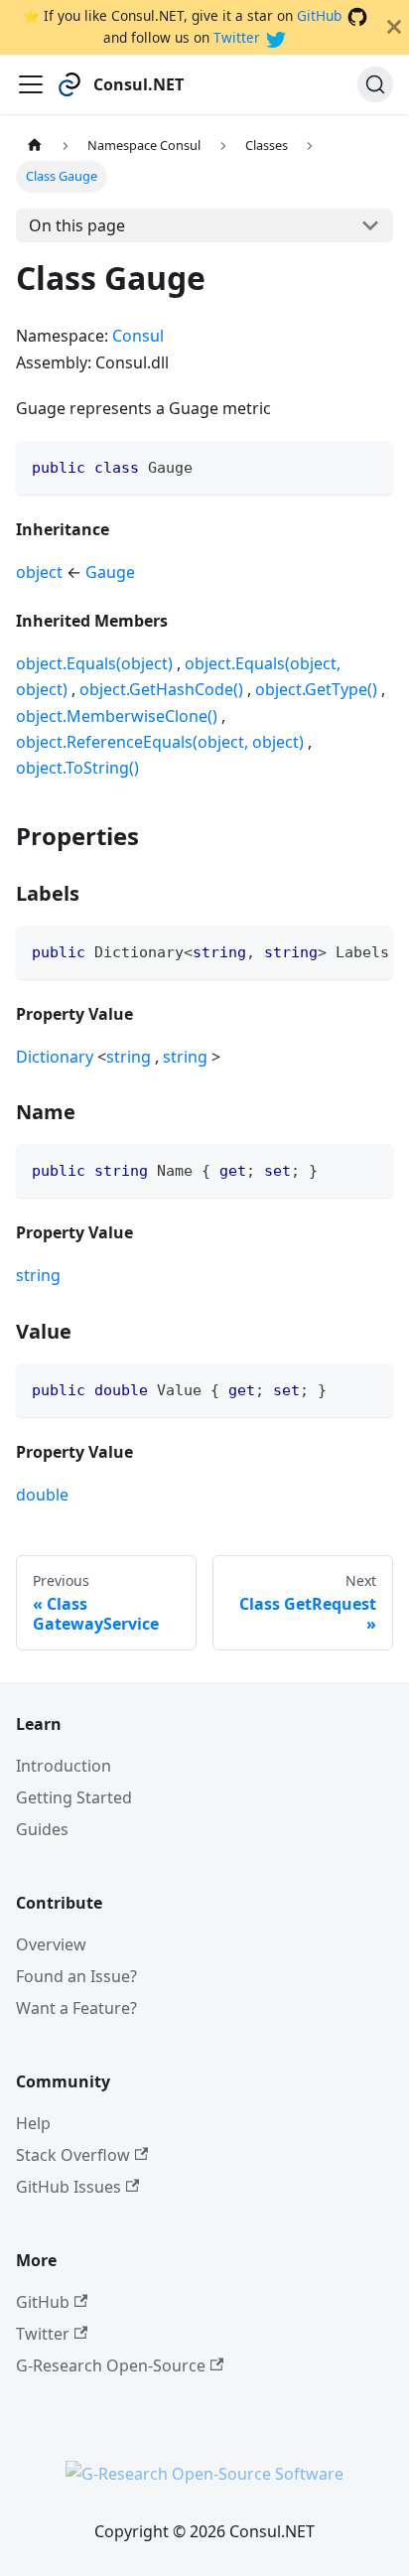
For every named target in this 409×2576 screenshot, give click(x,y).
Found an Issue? (76, 1976)
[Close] (394, 27)
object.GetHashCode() (161, 689)
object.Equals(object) (94, 663)
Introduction (64, 1766)
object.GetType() (316, 689)
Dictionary (55, 1057)
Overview (51, 1944)
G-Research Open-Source (111, 2365)
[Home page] (35, 145)
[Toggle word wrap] (333, 950)
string (129, 1057)
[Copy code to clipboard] (369, 465)
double (42, 1495)
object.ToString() (77, 768)
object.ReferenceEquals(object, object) (160, 742)
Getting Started (74, 1797)
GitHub (319, 15)
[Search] (375, 84)
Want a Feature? (76, 2008)
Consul (138, 336)
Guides (42, 1829)
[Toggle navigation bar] (31, 84)
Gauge (110, 572)
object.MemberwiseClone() (117, 716)
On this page (77, 225)
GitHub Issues (68, 2187)
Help (33, 2123)
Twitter (237, 37)
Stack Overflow (73, 2155)
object (39, 572)
